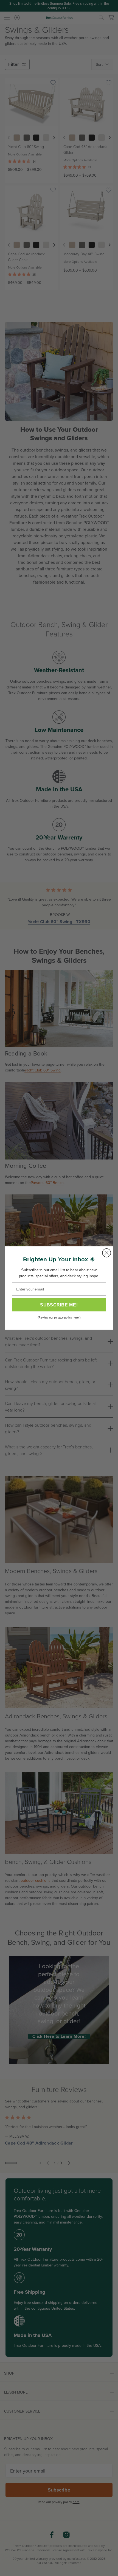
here (76, 1318)
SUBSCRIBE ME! (59, 1305)
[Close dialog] (107, 1253)
